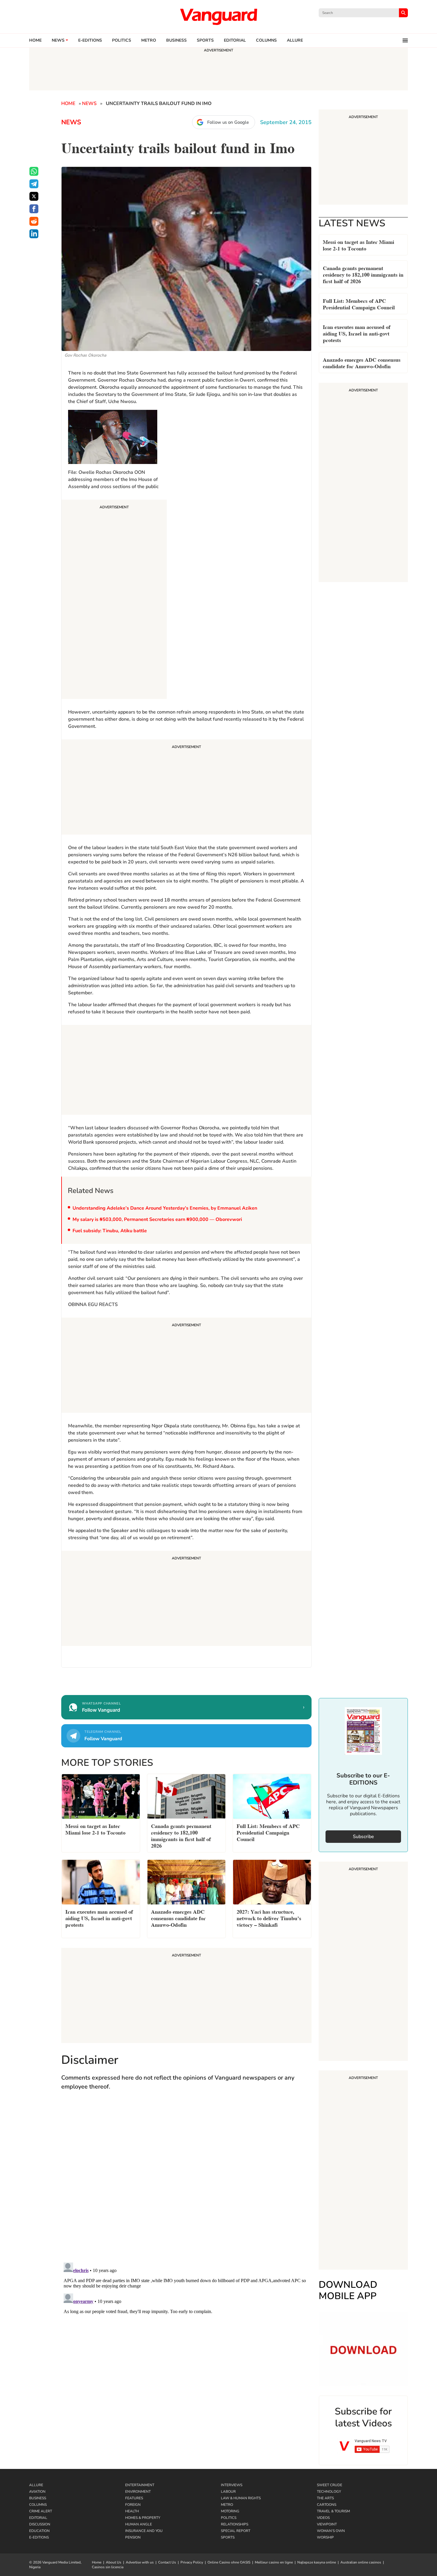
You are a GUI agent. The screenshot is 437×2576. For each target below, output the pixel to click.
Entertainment (140, 2485)
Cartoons (327, 2505)
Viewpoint (327, 2524)
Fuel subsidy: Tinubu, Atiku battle (110, 1231)
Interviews (232, 2485)
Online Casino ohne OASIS (229, 2562)
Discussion (40, 2524)
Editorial (235, 40)
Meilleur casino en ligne (274, 2562)
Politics (122, 40)
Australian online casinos (361, 2562)
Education (39, 2531)
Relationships (235, 2524)
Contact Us (167, 2562)
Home (35, 40)
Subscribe (363, 1837)
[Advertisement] (114, 600)
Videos (323, 2518)
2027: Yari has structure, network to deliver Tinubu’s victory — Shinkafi (269, 1918)
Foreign (133, 2505)
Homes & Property (143, 2518)
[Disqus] (186, 2182)
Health (132, 2511)
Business (176, 40)
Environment (138, 2492)
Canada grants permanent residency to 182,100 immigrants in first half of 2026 (363, 274)
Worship (325, 2537)
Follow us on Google (228, 122)
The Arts (325, 2498)
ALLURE (295, 40)
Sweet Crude (330, 2485)
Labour (228, 2492)
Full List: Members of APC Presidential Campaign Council (359, 304)
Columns (266, 40)
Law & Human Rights (241, 2498)
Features (134, 2498)
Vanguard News (218, 17)
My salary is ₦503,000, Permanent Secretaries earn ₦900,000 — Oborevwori (157, 1219)
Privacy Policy (192, 2562)
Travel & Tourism (333, 2511)
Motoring (230, 2511)
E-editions (90, 40)
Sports (205, 40)
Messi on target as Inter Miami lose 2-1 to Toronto (359, 245)
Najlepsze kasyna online (317, 2562)
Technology (329, 2492)
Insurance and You (144, 2531)
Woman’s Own (331, 2531)
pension (133, 2537)
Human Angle (139, 2524)
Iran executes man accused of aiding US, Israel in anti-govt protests (357, 333)
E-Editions (39, 2537)
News (58, 40)
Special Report (236, 2531)
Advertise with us (140, 2562)
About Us (114, 2562)
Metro (149, 40)
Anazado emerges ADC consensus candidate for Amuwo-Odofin (362, 362)
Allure (36, 2485)
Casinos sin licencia (108, 2567)
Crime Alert (41, 2511)
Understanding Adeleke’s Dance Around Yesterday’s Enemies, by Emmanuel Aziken (165, 1208)
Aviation (37, 2492)
